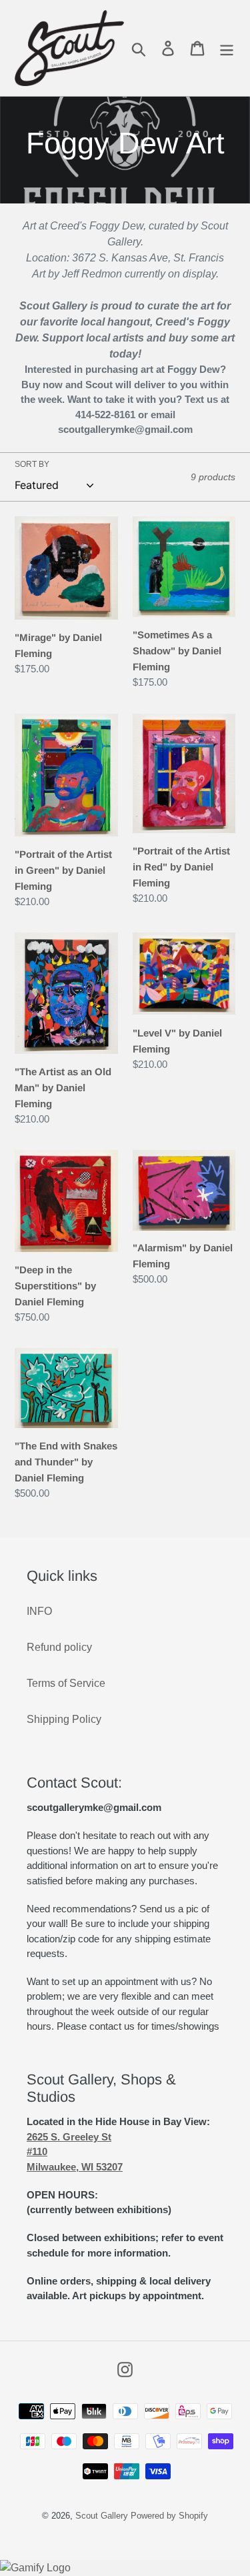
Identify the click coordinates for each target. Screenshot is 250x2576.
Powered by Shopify (169, 2516)
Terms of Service (66, 1683)
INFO (39, 1611)
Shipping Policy (64, 1719)
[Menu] (227, 48)
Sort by (32, 464)
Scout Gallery (102, 2516)
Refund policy (59, 1647)
